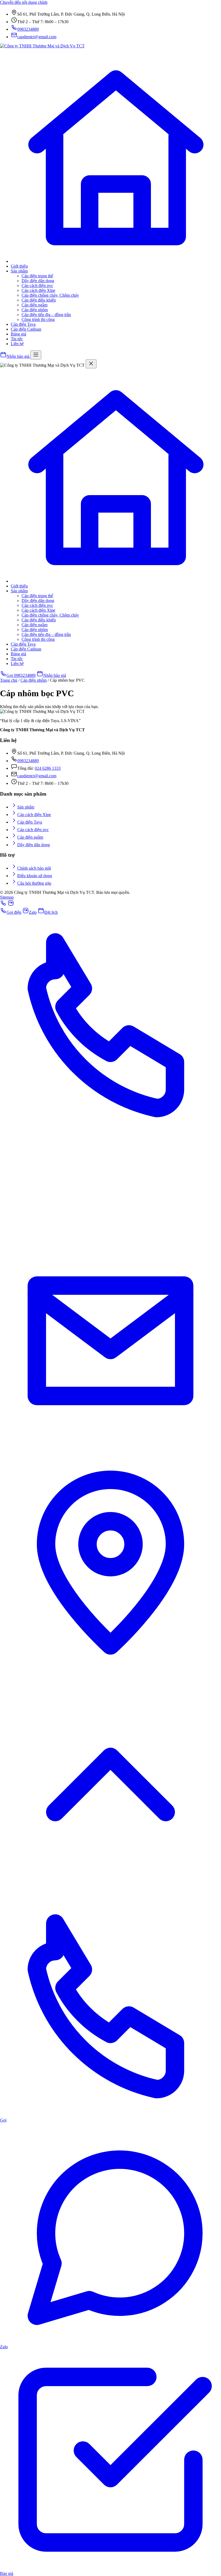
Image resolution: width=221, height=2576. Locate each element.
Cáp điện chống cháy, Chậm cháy (50, 295)
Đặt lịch (51, 912)
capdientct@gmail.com (37, 776)
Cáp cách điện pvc (37, 286)
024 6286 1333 (48, 768)
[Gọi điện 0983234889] (3, 905)
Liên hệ (17, 344)
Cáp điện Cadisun (26, 329)
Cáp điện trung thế (37, 276)
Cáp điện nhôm (35, 310)
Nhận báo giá (55, 675)
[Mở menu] (36, 355)
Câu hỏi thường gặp (34, 883)
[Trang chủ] (116, 261)
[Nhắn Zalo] (11, 905)
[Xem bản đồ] (110, 1672)
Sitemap (7, 897)
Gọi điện (14, 912)
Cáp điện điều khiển (39, 300)
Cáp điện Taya (23, 324)
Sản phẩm (19, 271)
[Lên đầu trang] (110, 1893)
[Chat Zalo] (110, 1228)
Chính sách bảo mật (34, 868)
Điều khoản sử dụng (35, 876)
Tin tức (17, 339)
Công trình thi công (38, 319)
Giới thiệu (19, 266)
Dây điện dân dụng (38, 281)
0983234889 (28, 761)
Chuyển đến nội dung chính (24, 2)
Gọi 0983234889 (21, 675)
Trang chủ (9, 680)
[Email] (110, 1450)
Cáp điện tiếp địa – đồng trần (46, 315)
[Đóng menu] (91, 364)
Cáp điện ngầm (34, 305)
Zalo (33, 912)
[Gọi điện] (110, 1134)
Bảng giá (18, 334)
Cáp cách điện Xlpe (38, 290)
